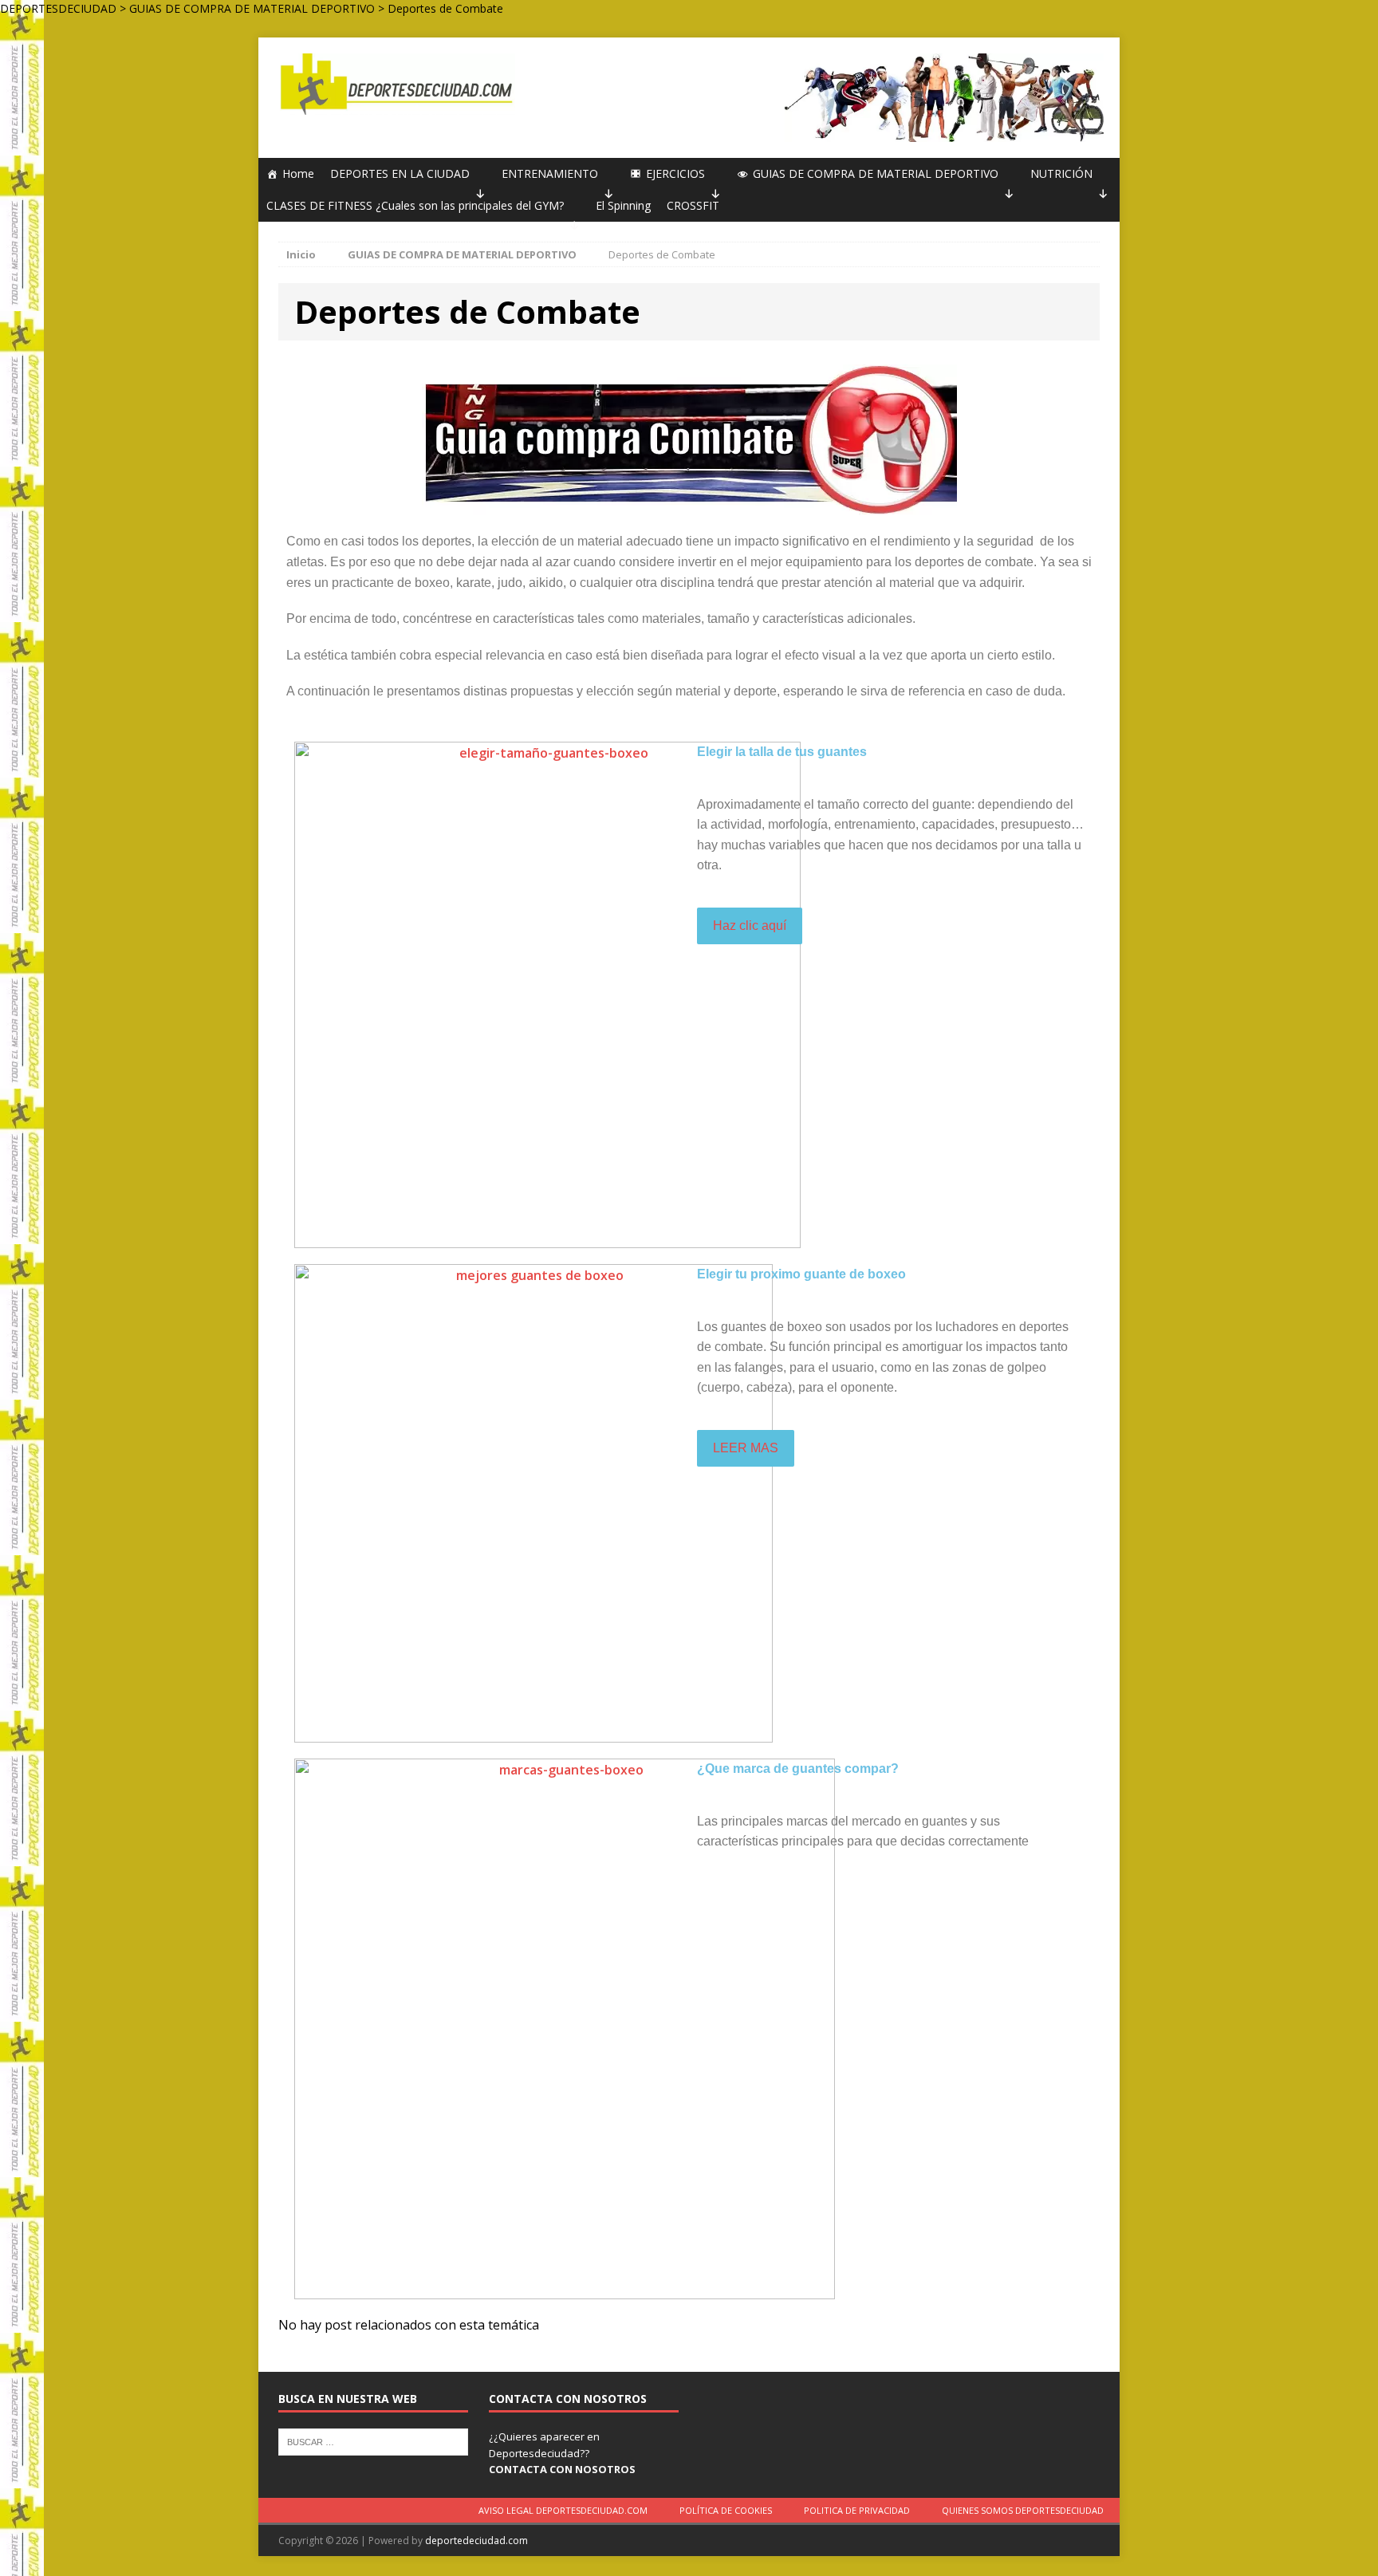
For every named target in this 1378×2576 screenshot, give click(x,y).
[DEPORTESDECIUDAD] (395, 84)
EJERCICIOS (675, 173)
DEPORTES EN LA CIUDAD (400, 173)
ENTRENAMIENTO (550, 173)
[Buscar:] (373, 2440)
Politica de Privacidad (857, 2510)
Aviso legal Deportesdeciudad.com (563, 2510)
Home (298, 173)
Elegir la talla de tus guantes (782, 752)
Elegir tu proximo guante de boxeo (801, 1274)
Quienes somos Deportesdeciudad (1023, 2510)
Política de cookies (726, 2510)
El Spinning (623, 205)
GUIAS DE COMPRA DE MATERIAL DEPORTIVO (876, 173)
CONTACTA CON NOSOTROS (562, 2469)
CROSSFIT (693, 205)
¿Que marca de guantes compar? (798, 1769)
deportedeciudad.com (476, 2541)
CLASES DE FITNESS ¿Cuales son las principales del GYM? (415, 205)
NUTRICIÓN (1061, 173)
